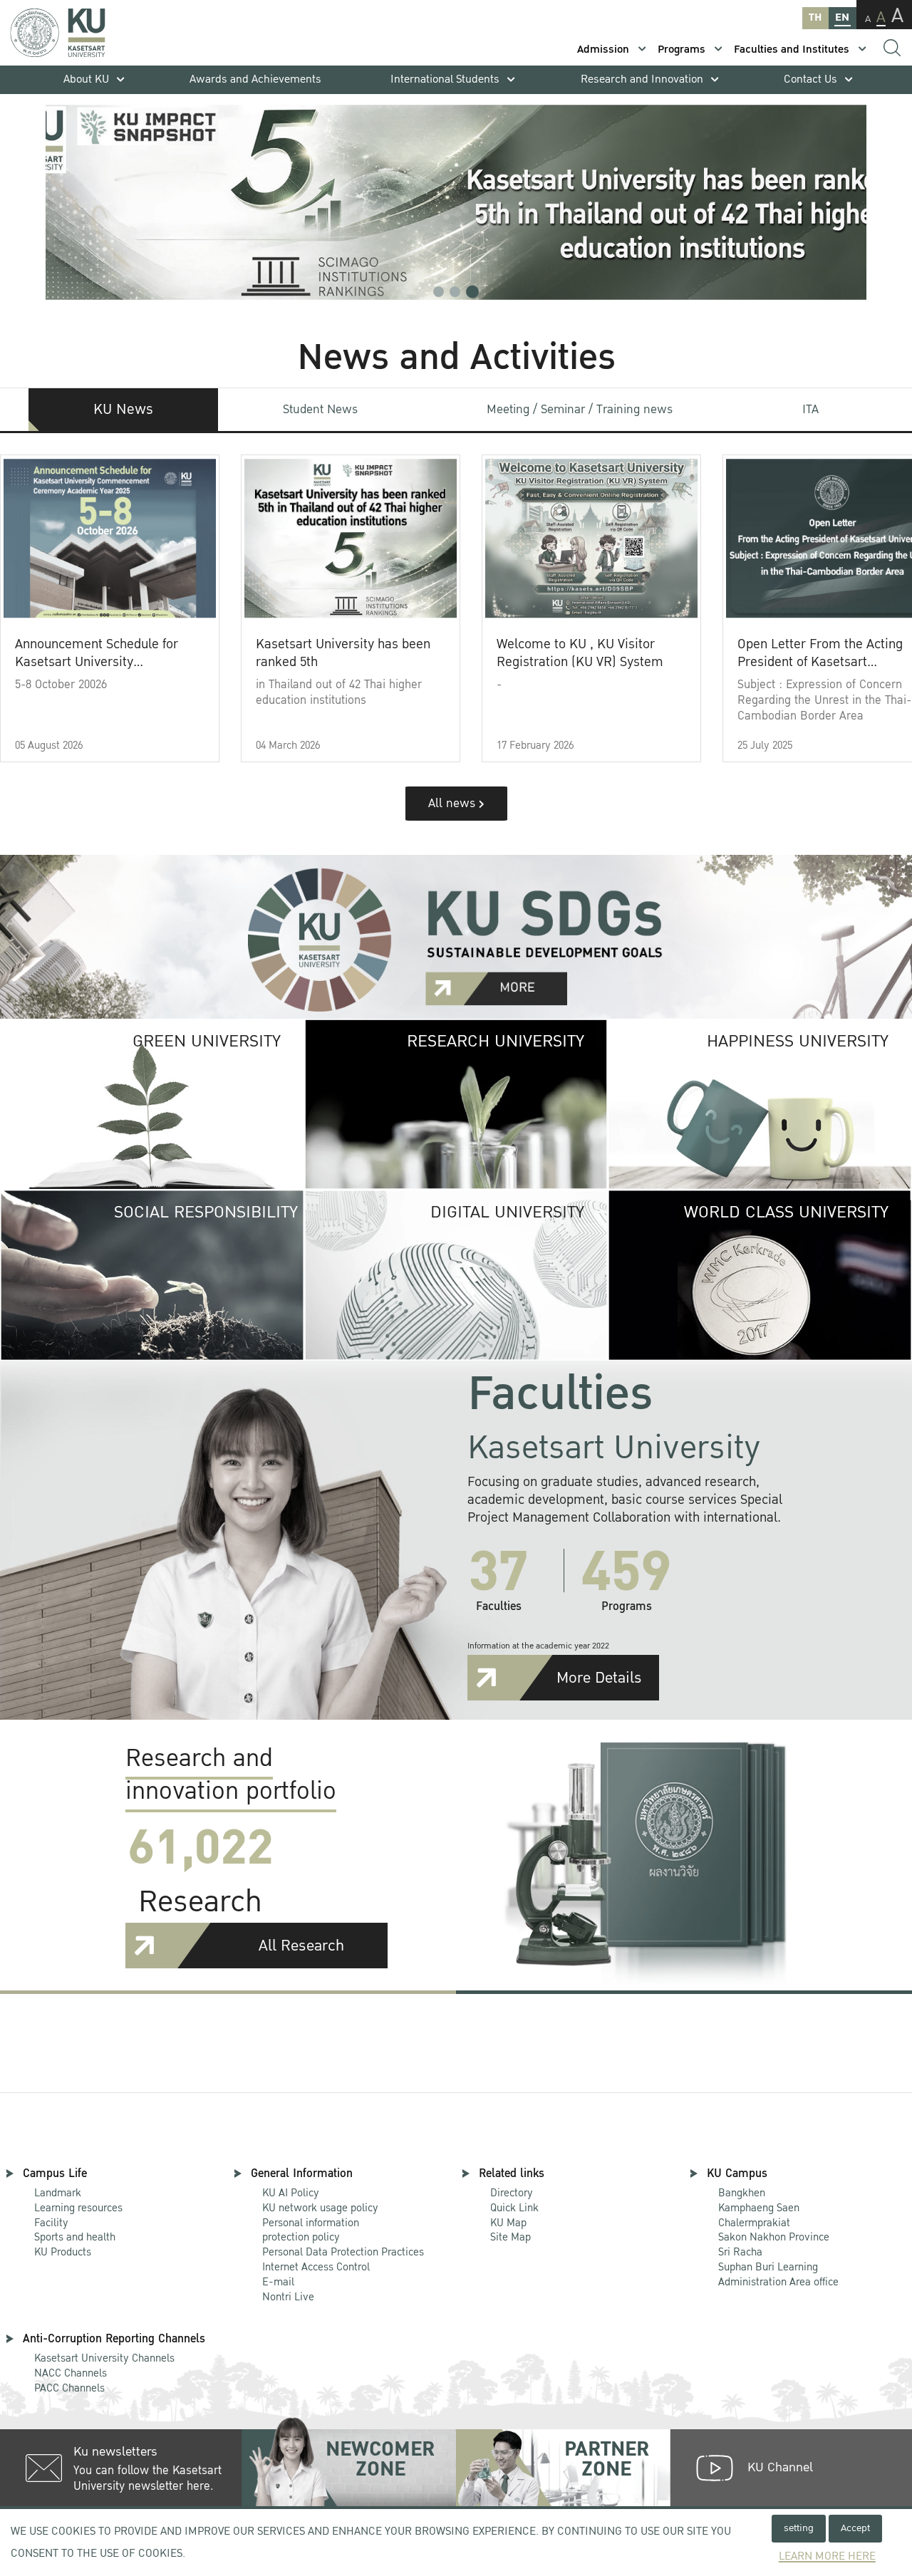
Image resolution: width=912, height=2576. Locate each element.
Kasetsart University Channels (104, 2358)
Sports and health (75, 2237)
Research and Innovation (642, 79)
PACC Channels (69, 2388)
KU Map (508, 2223)
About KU (86, 79)
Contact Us (810, 79)
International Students (445, 79)
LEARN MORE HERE (827, 2556)
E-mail (278, 2282)
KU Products (63, 2252)
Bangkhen (742, 2193)
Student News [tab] (320, 409)
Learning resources (78, 2208)
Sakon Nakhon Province (774, 2231)
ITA (810, 409)
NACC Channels (71, 2373)
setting (799, 2528)
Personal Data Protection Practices (343, 2252)
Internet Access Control (316, 2267)
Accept (855, 2528)
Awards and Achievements (255, 79)
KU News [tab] (123, 410)
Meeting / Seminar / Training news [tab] (580, 409)
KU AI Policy (291, 2193)
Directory (512, 2193)
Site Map (511, 2237)
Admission (603, 50)
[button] (439, 292)
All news (454, 803)
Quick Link (514, 2208)
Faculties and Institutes (792, 50)
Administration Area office (778, 2275)
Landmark (58, 2193)
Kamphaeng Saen (759, 2208)
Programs (682, 50)
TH (815, 17)
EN (842, 17)
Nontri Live (288, 2297)
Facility (51, 2223)
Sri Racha (740, 2252)
